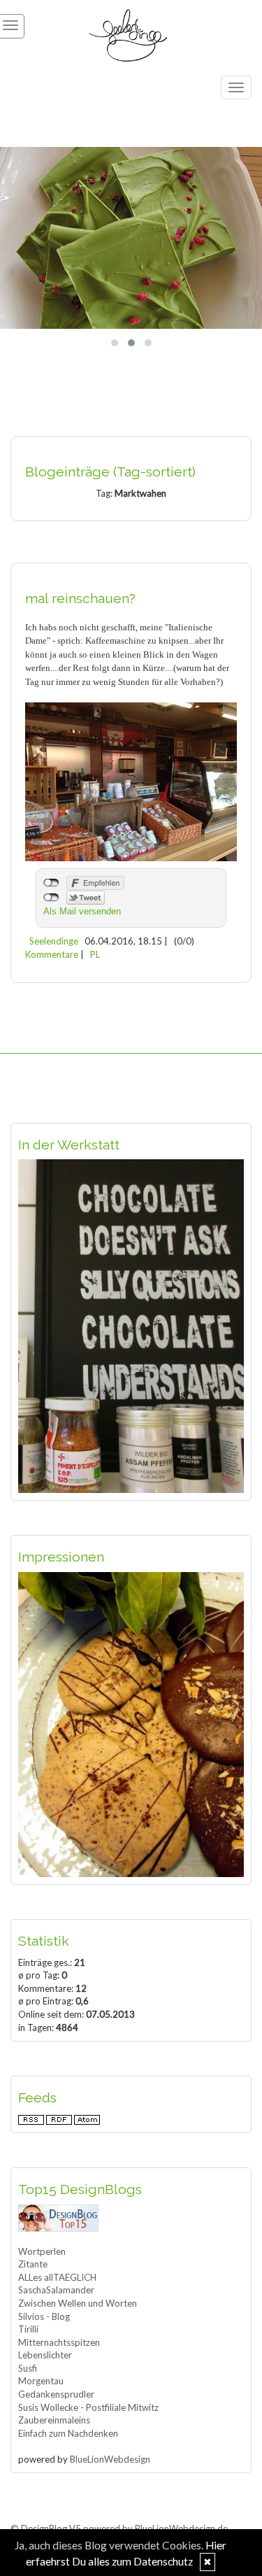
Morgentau (41, 2381)
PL (95, 954)
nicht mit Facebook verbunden (51, 883)
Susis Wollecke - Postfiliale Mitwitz (88, 2407)
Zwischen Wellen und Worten (78, 2303)
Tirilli (28, 2329)
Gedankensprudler (56, 2394)
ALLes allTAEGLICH (57, 2277)
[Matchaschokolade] (131, 238)
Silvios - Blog (44, 2316)
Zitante (33, 2264)
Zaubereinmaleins (54, 2420)
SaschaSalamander (56, 2290)
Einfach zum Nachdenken (68, 2433)
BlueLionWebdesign (110, 2459)
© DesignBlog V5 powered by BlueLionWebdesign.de (119, 2528)
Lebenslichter (45, 2355)
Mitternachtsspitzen (59, 2342)
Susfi (28, 2368)
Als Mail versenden (82, 911)
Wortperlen (42, 2251)
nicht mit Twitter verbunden (51, 898)
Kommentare (52, 954)
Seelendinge (54, 941)
